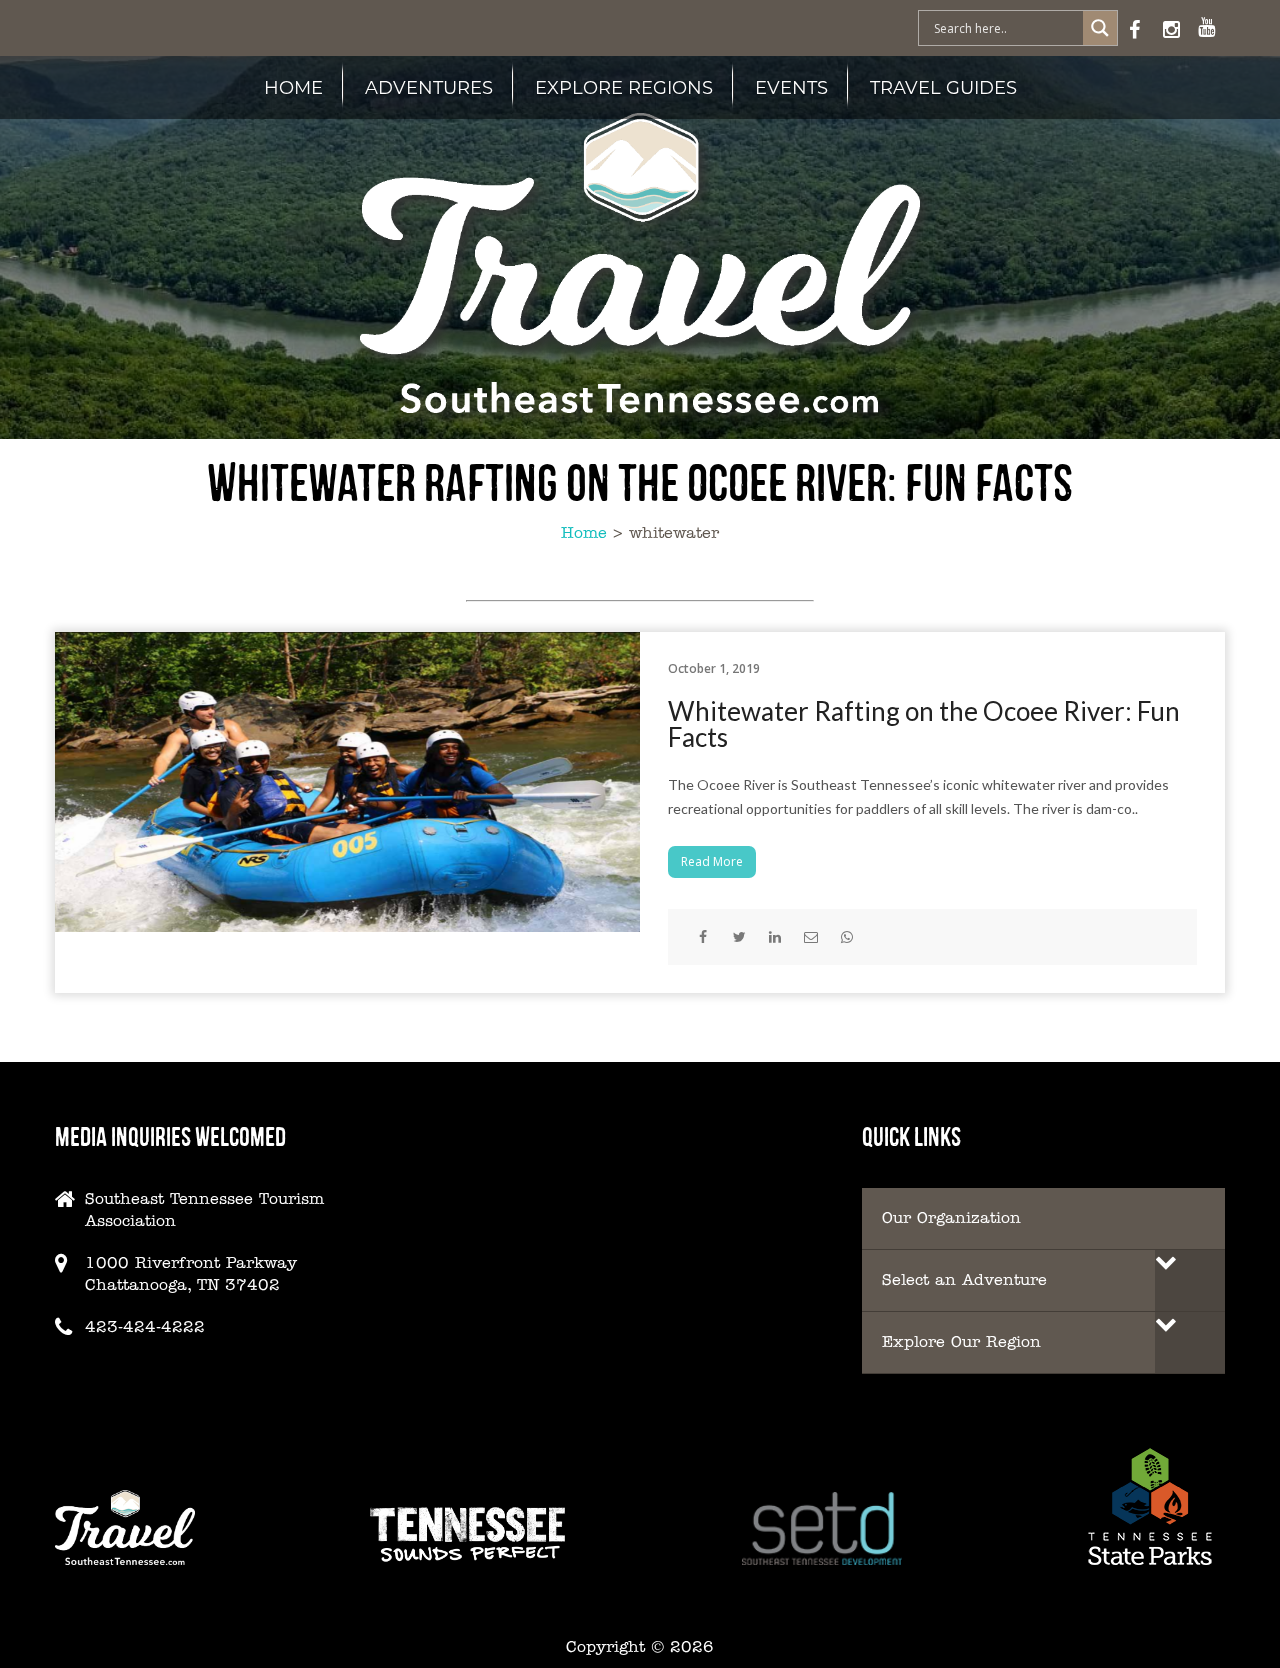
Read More (712, 861)
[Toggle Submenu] (1190, 1280)
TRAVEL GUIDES (943, 87)
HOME (293, 87)
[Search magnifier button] (1100, 28)
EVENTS (791, 87)
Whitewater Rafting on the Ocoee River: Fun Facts (924, 724)
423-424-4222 (145, 1326)
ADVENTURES (429, 87)
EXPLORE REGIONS (624, 87)
